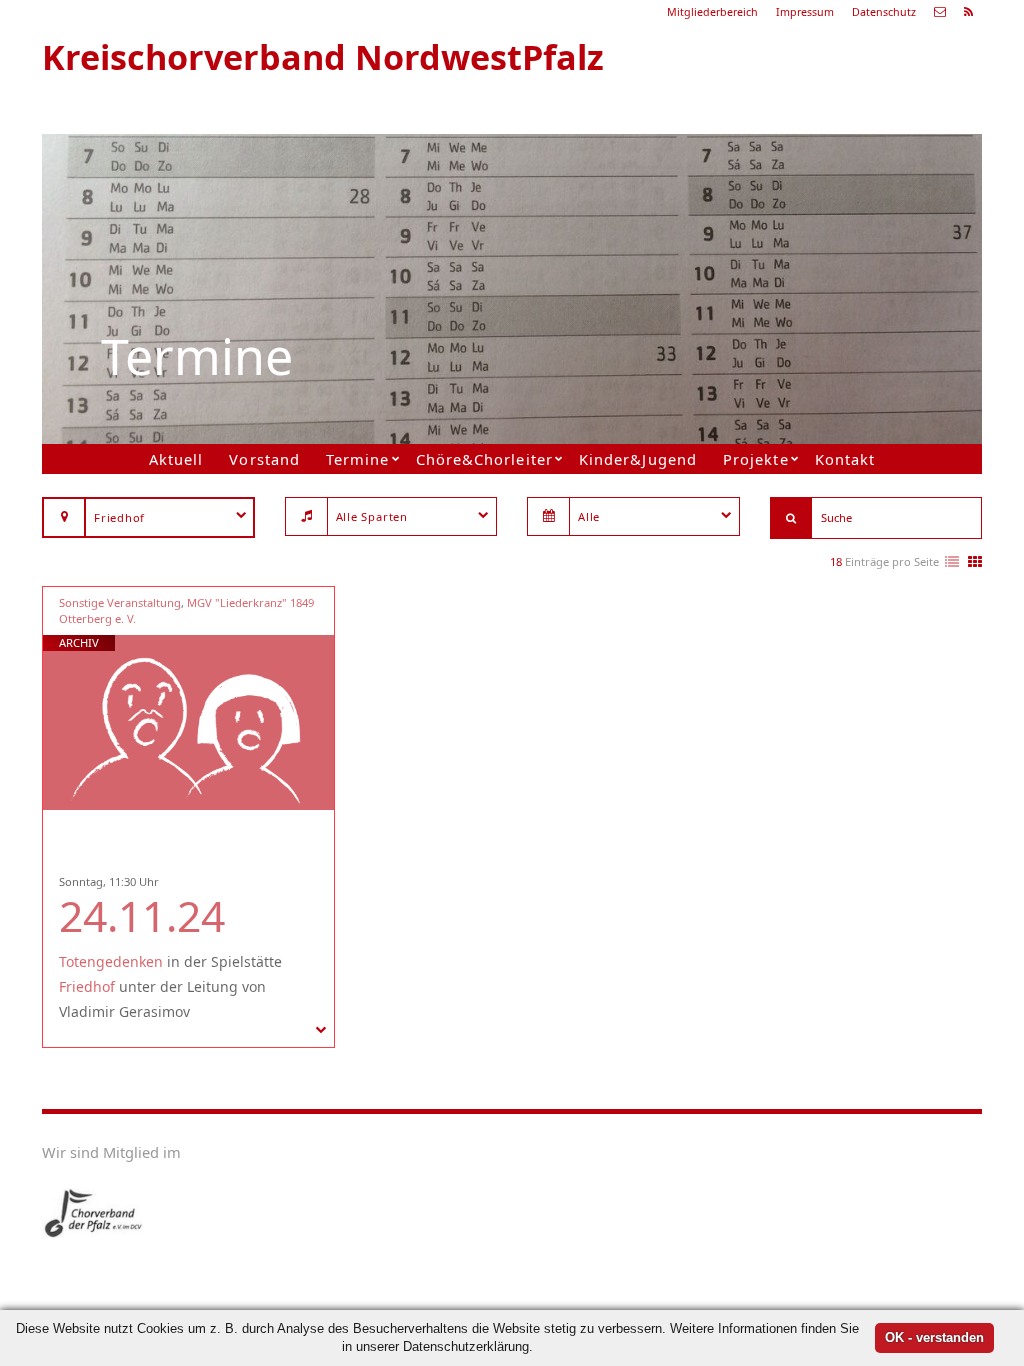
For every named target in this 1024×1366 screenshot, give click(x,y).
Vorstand (264, 459)
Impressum (805, 12)
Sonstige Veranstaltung (120, 602)
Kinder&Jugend (637, 459)
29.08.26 (757, 194)
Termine (357, 459)
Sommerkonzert (730, 241)
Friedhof (87, 986)
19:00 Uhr (713, 266)
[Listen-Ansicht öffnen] (952, 563)
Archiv (79, 642)
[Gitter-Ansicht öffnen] (975, 563)
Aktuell (176, 459)
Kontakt (845, 459)
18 (836, 561)
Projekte (755, 459)
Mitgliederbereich (712, 12)
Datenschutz (884, 12)
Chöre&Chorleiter (484, 459)
